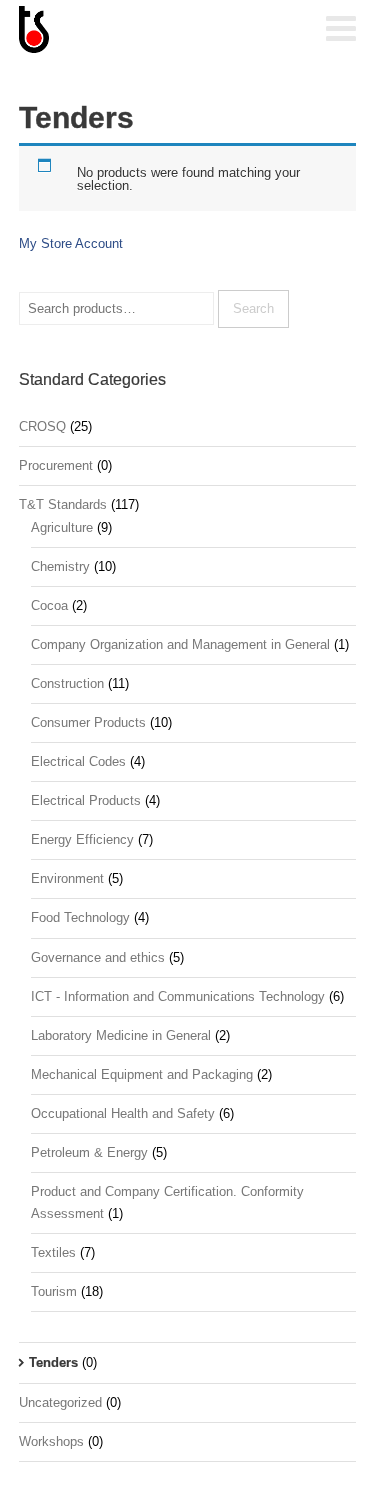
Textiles (53, 1252)
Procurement (56, 465)
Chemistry (60, 566)
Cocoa (49, 605)
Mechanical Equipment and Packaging (142, 1074)
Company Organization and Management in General (180, 644)
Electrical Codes (78, 761)
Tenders (53, 1362)
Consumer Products (88, 722)
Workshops (51, 1441)
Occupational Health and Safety (123, 1113)
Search (253, 308)
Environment (67, 878)
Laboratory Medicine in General (121, 1035)
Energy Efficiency (82, 839)
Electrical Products (86, 800)
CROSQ (42, 426)
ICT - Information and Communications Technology (178, 996)
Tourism (54, 1291)
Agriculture (62, 527)
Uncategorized (60, 1402)
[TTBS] (119, 31)
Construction (67, 683)
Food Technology (80, 917)
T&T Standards (63, 504)
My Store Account (71, 243)
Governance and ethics (98, 957)
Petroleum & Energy (89, 1152)
